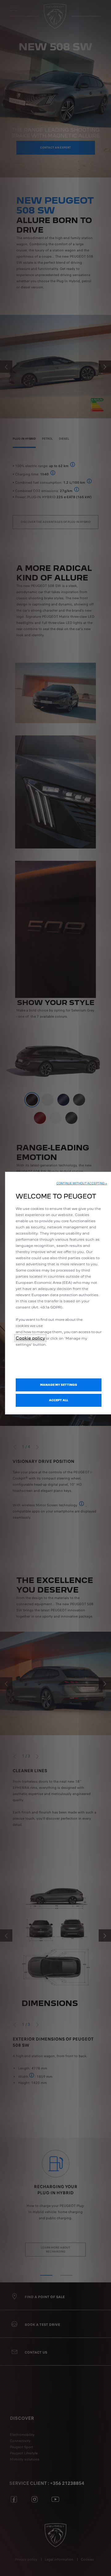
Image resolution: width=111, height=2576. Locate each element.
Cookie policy (30, 1338)
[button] (82, 1183)
